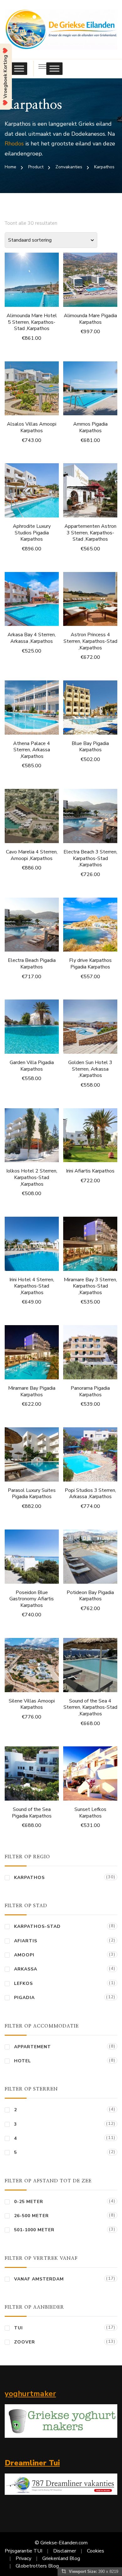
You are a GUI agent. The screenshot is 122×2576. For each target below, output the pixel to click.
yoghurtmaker (30, 2394)
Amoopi (24, 1955)
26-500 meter (31, 2216)
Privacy (23, 2558)
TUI (18, 2328)
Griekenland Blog (61, 2558)
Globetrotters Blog (37, 2566)
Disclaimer (65, 2551)
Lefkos (23, 1983)
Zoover (25, 2342)
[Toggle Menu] (19, 69)
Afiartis (26, 1941)
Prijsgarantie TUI (23, 2551)
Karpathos (29, 1878)
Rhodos (14, 144)
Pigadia (24, 1998)
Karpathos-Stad (37, 1926)
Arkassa (26, 1969)
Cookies (96, 2551)
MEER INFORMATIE (32, 282)
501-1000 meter (34, 2230)
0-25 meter (29, 2202)
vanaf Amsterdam (39, 2279)
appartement (33, 2047)
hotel (23, 2061)
